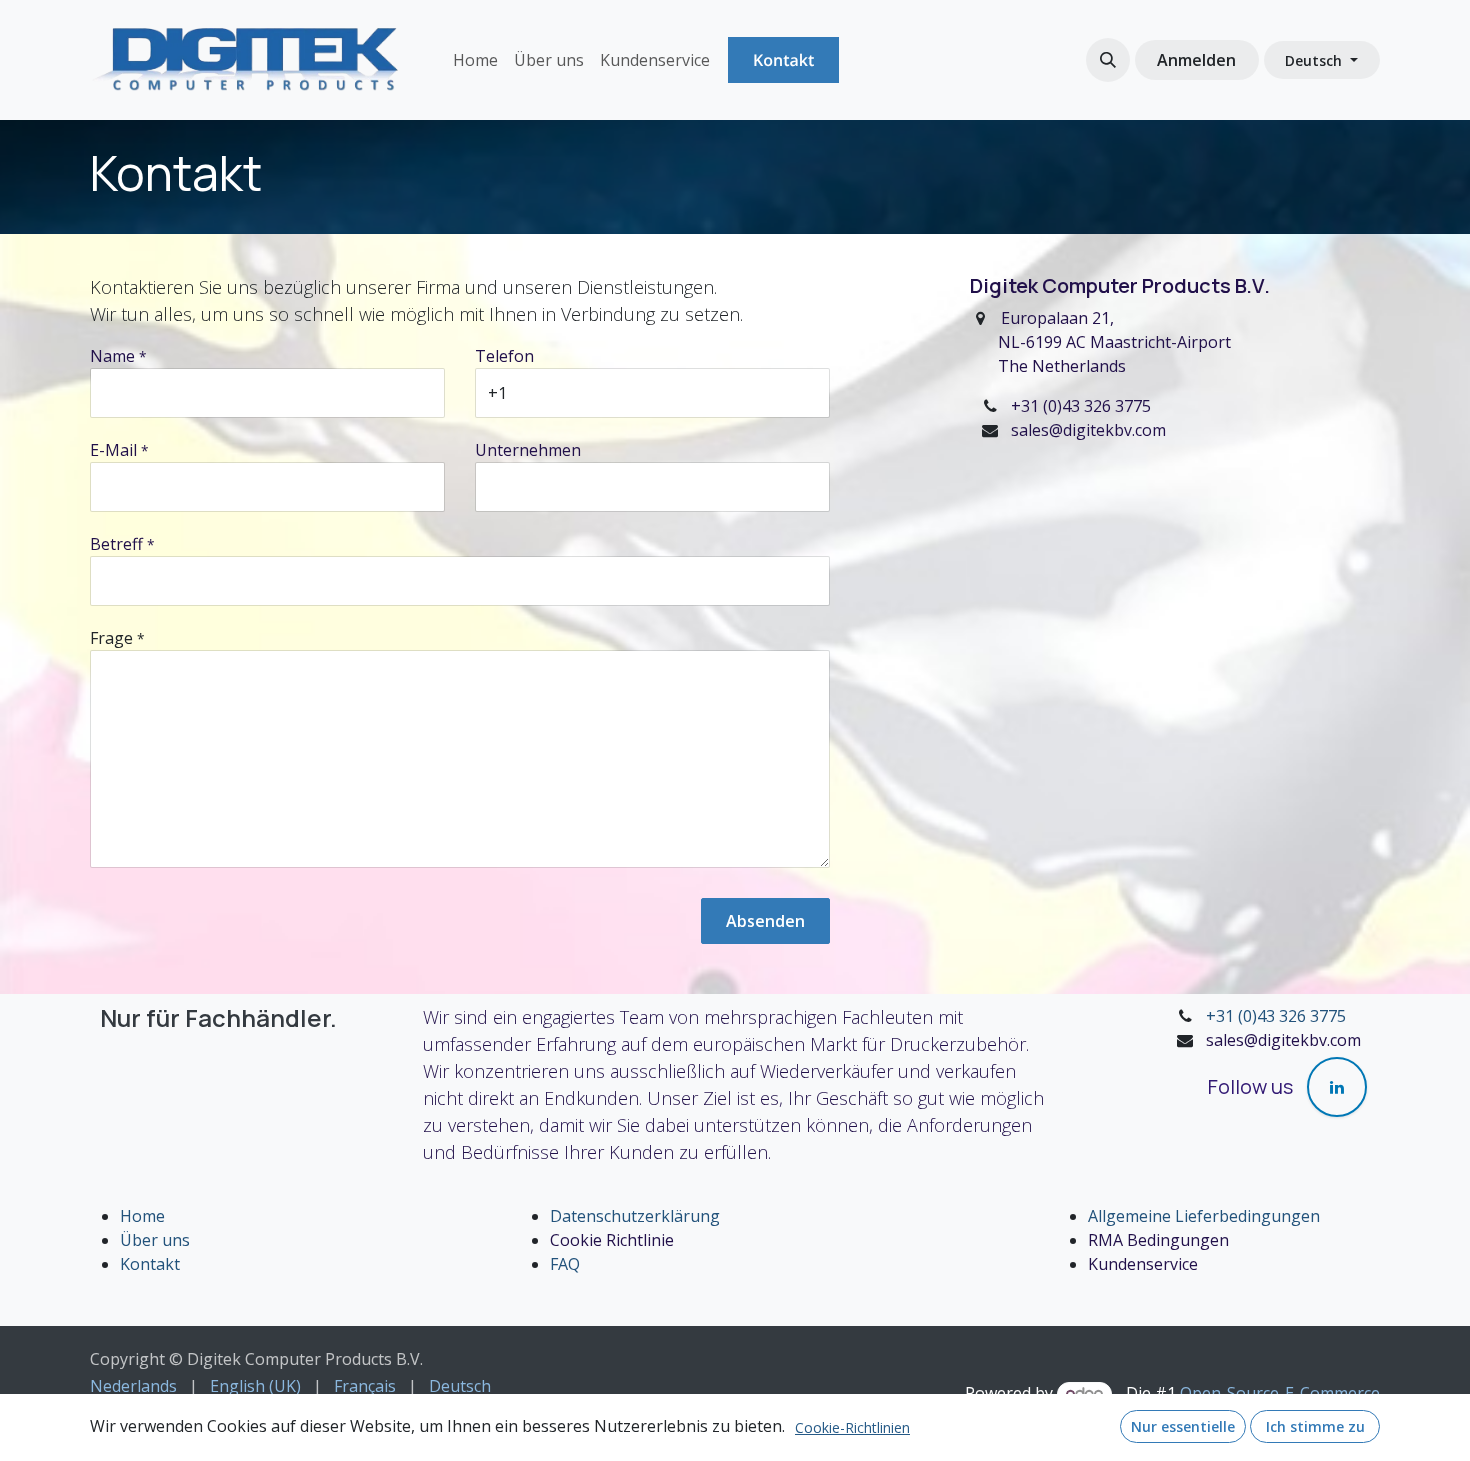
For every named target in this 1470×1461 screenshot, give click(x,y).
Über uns (155, 1240)
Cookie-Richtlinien (852, 1427)
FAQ (565, 1264)
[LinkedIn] (1337, 1087)
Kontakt (783, 60)
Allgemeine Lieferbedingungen (1204, 1216)
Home (142, 1216)
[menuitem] (475, 60)
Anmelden (1196, 60)
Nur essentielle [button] (1183, 1426)
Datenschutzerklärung (635, 1216)
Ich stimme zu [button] (1315, 1426)
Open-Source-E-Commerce (1280, 1393)
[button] (1108, 60)
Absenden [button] (765, 921)
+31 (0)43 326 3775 (1276, 1016)
